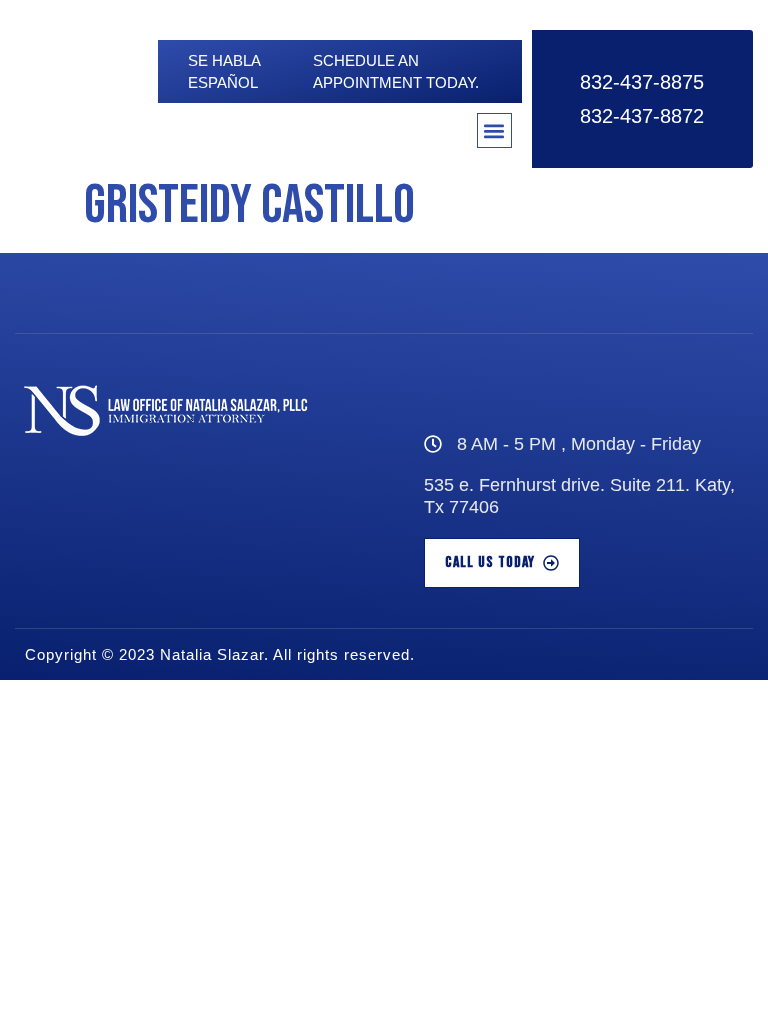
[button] (494, 130)
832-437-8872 (642, 116)
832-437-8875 (642, 82)
